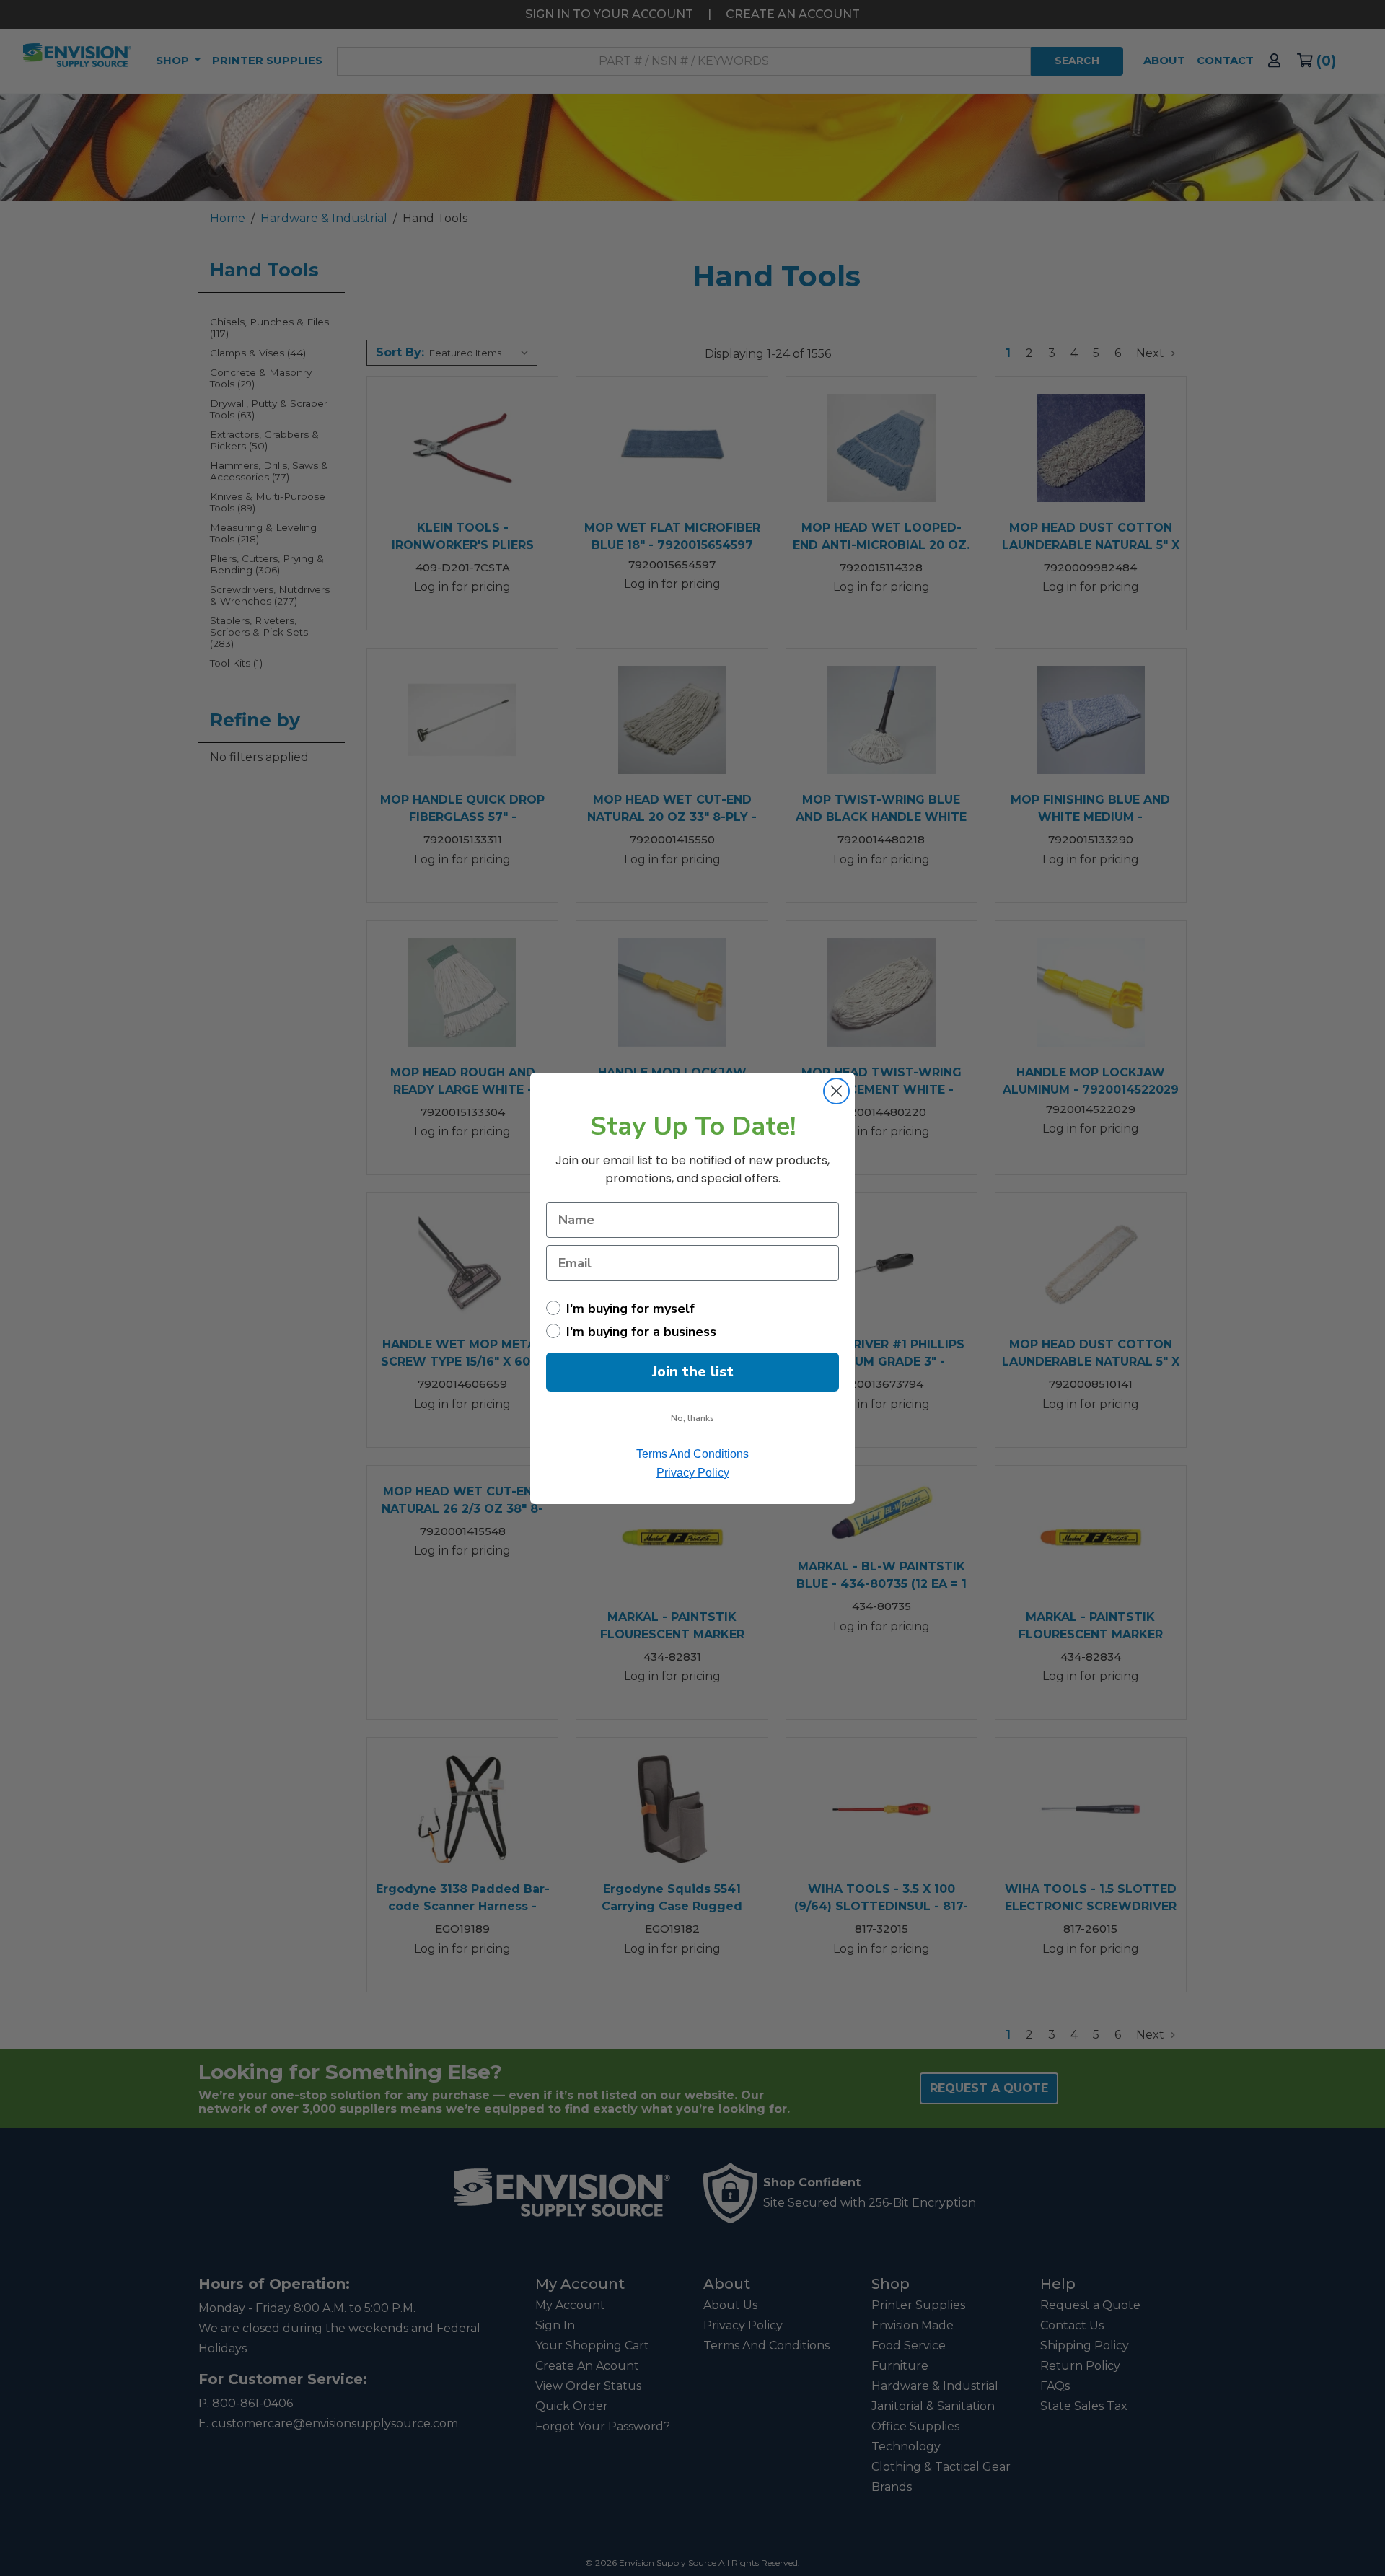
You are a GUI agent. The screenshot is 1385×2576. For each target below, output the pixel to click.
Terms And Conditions (692, 1454)
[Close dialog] (836, 1091)
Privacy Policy (693, 1473)
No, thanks (692, 1418)
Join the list (693, 1372)
